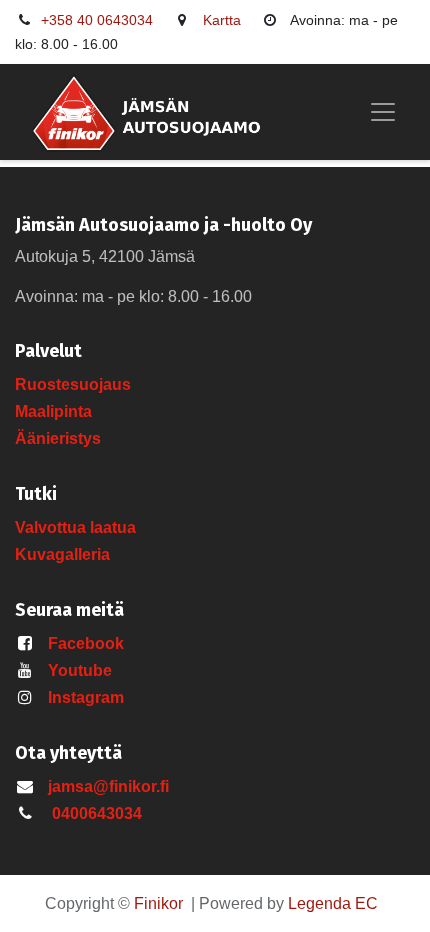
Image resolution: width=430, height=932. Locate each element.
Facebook (86, 643)
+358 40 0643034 (97, 20)
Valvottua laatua (79, 527)
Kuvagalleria (62, 554)
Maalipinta (53, 411)
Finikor (158, 903)
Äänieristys (60, 438)
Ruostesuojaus (73, 384)
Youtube (80, 670)
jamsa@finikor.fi (108, 786)
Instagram (86, 697)
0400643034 (97, 813)
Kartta (222, 20)
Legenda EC (333, 903)
